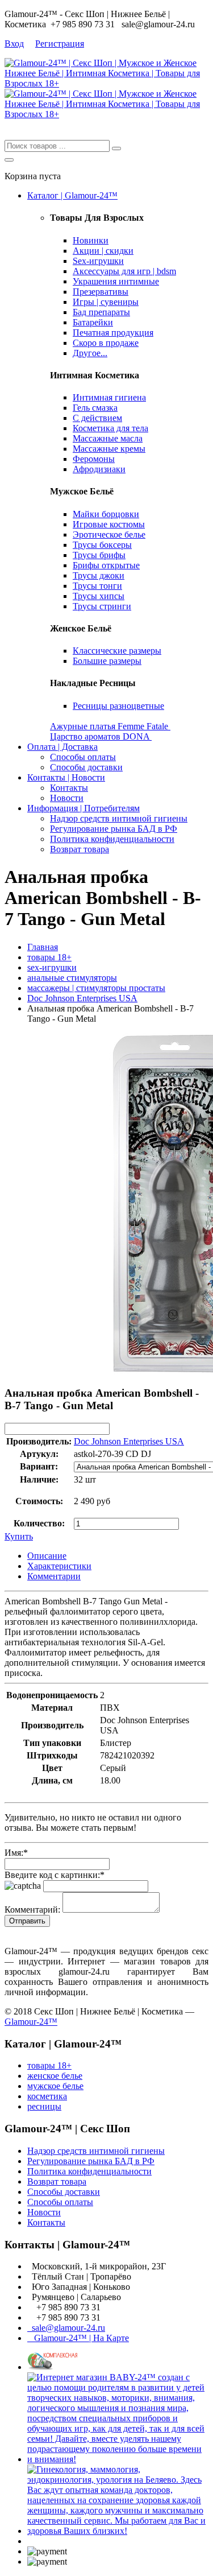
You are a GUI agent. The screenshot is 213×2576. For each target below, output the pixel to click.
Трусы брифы (99, 555)
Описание (47, 1556)
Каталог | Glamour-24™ (72, 195)
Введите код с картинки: (55, 1875)
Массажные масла (108, 438)
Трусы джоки (99, 575)
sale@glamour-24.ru (66, 2328)
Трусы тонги (97, 586)
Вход (14, 44)
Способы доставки (86, 767)
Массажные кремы (109, 449)
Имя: (16, 1853)
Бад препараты (101, 312)
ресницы (44, 2106)
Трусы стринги (102, 606)
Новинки (91, 240)
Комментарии (54, 1576)
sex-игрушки (52, 967)
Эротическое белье (109, 534)
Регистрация (60, 44)
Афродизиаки (99, 469)
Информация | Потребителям (83, 808)
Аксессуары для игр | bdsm (124, 271)
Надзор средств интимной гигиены (119, 818)
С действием (97, 418)
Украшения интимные (116, 281)
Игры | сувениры (106, 302)
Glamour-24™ (31, 2022)
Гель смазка (95, 408)
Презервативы (101, 292)
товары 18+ (49, 957)
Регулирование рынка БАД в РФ (114, 829)
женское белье (55, 2076)
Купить (19, 1536)
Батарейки (93, 322)
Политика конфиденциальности (112, 839)
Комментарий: (32, 1910)
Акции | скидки (103, 251)
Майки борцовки (106, 514)
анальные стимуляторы (72, 978)
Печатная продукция (113, 333)
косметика (47, 2096)
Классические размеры (117, 651)
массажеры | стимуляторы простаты (96, 988)
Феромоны (94, 459)
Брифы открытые (106, 565)
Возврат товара (80, 849)
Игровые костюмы (109, 524)
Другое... (90, 353)
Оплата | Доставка (62, 747)
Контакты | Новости (66, 777)
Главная (43, 947)
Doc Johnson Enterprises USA (82, 998)
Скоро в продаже (106, 343)
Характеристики (59, 1566)
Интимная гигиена (109, 397)
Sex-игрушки (98, 261)
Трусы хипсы (99, 596)
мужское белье (55, 2086)
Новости (67, 798)
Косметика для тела (110, 428)
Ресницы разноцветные (118, 706)
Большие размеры (107, 661)
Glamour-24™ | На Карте (78, 2338)
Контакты (69, 788)
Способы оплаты (83, 757)
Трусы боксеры (102, 545)
